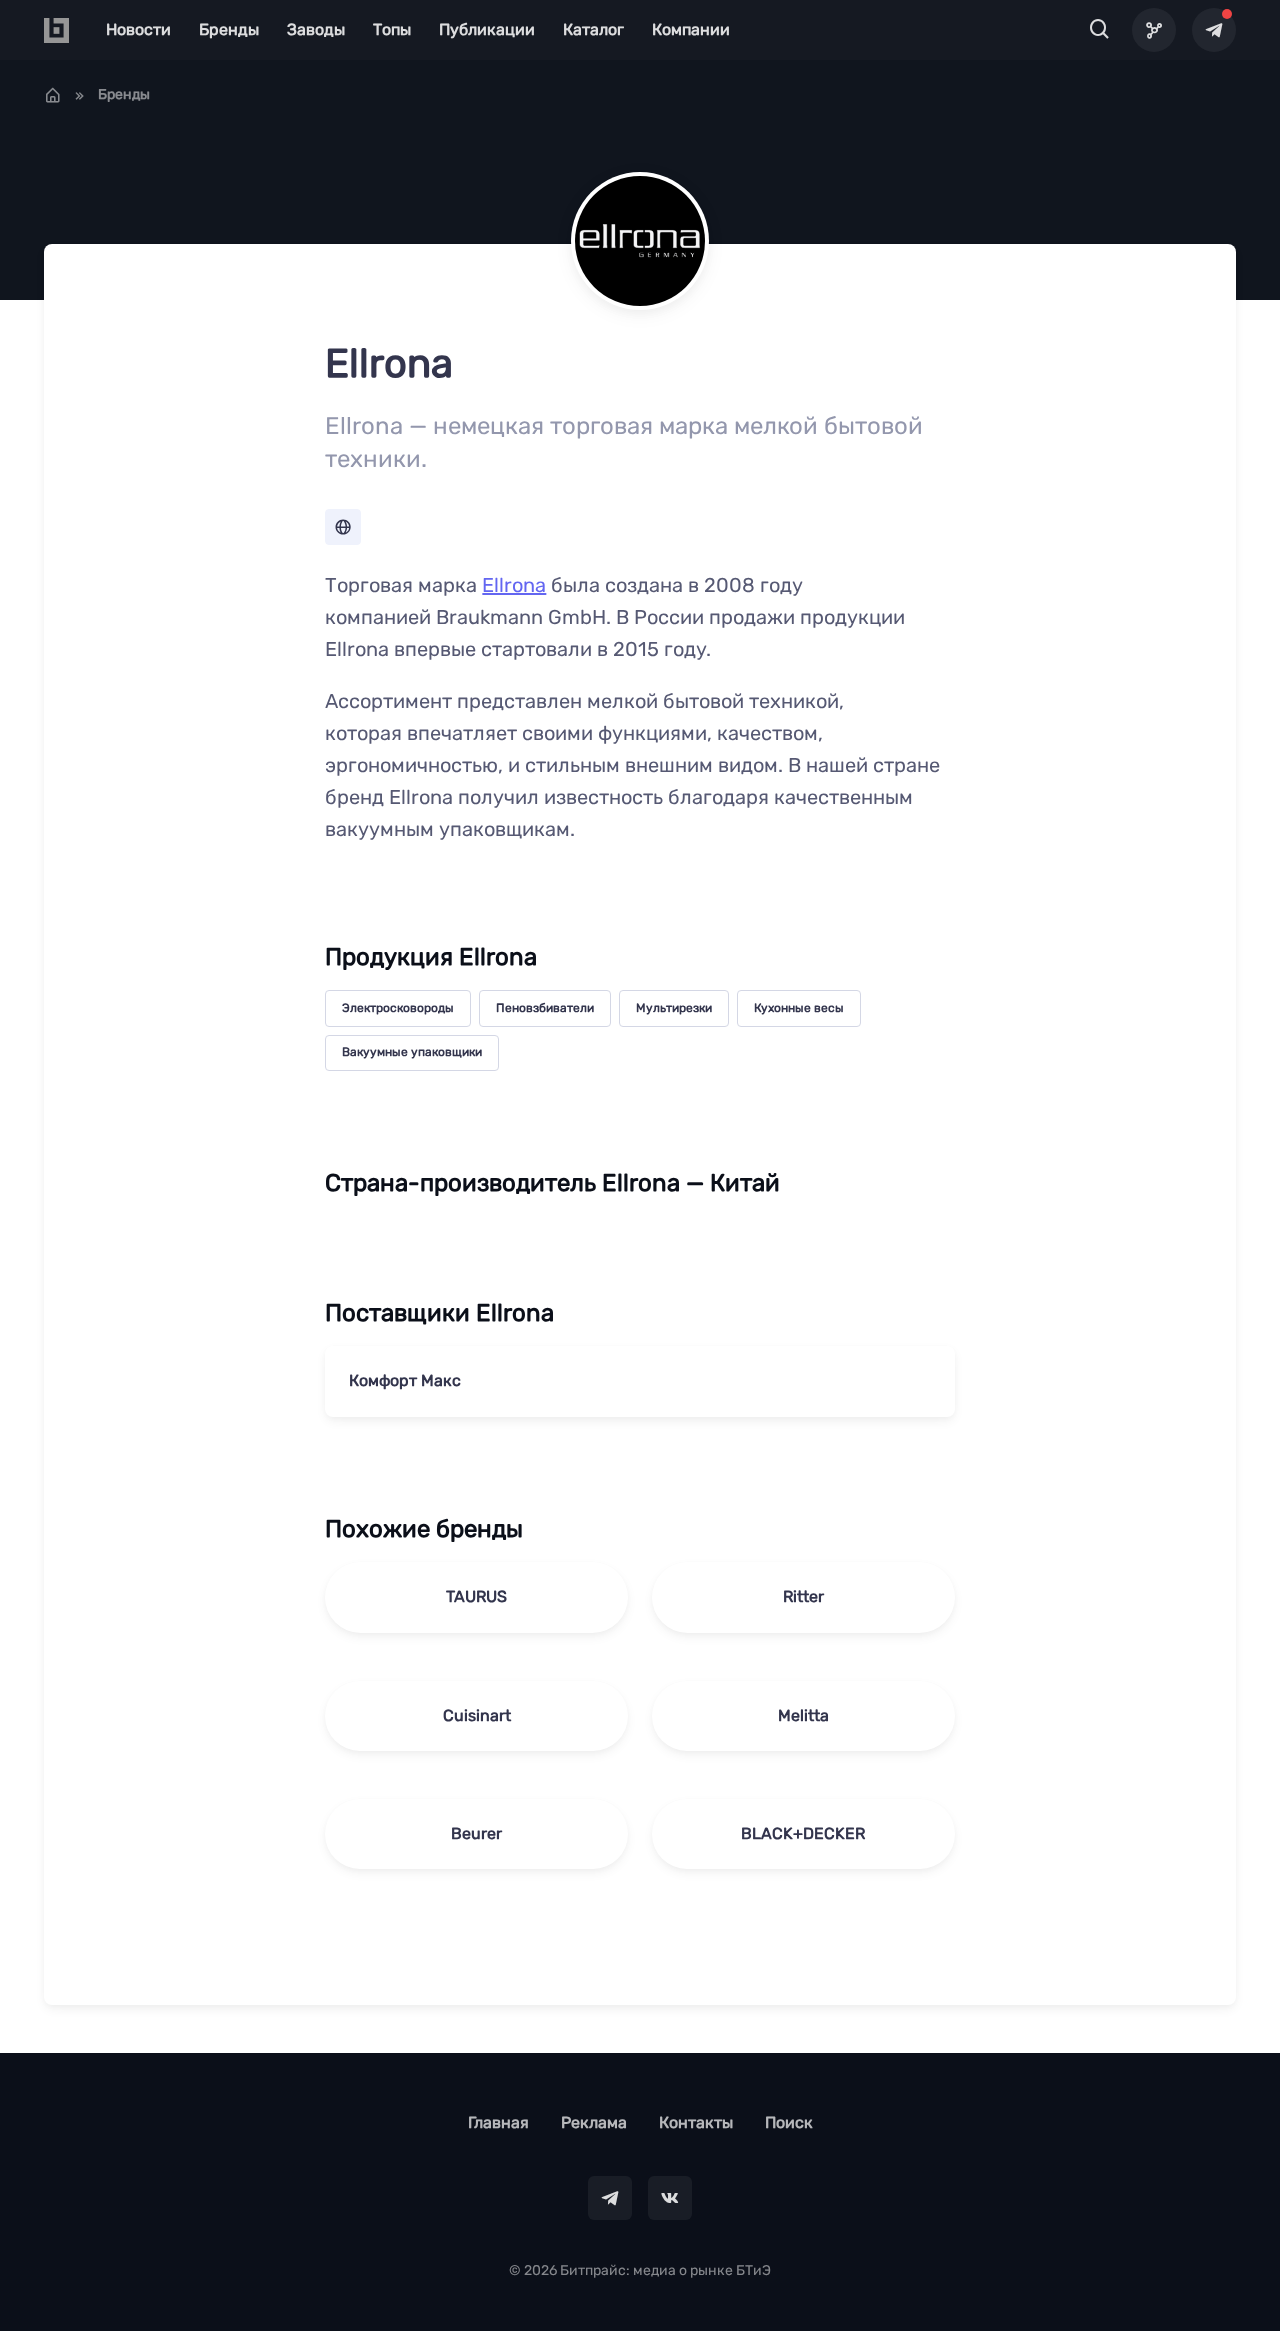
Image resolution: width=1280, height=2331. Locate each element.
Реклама (594, 2122)
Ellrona (514, 585)
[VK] (670, 2198)
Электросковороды (398, 1008)
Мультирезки (674, 1008)
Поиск (789, 2122)
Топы (392, 29)
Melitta (803, 1715)
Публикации (487, 29)
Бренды (229, 29)
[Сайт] (343, 527)
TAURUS (476, 1596)
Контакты (696, 2122)
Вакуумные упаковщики (412, 1052)
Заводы (316, 29)
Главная (498, 2122)
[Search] (1100, 30)
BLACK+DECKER (803, 1833)
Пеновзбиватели (545, 1008)
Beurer (476, 1833)
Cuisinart (477, 1715)
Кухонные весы (799, 1008)
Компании (691, 29)
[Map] (1154, 30)
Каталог (593, 29)
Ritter (803, 1596)
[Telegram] (1214, 30)
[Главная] (53, 95)
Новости (138, 29)
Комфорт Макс (405, 1380)
